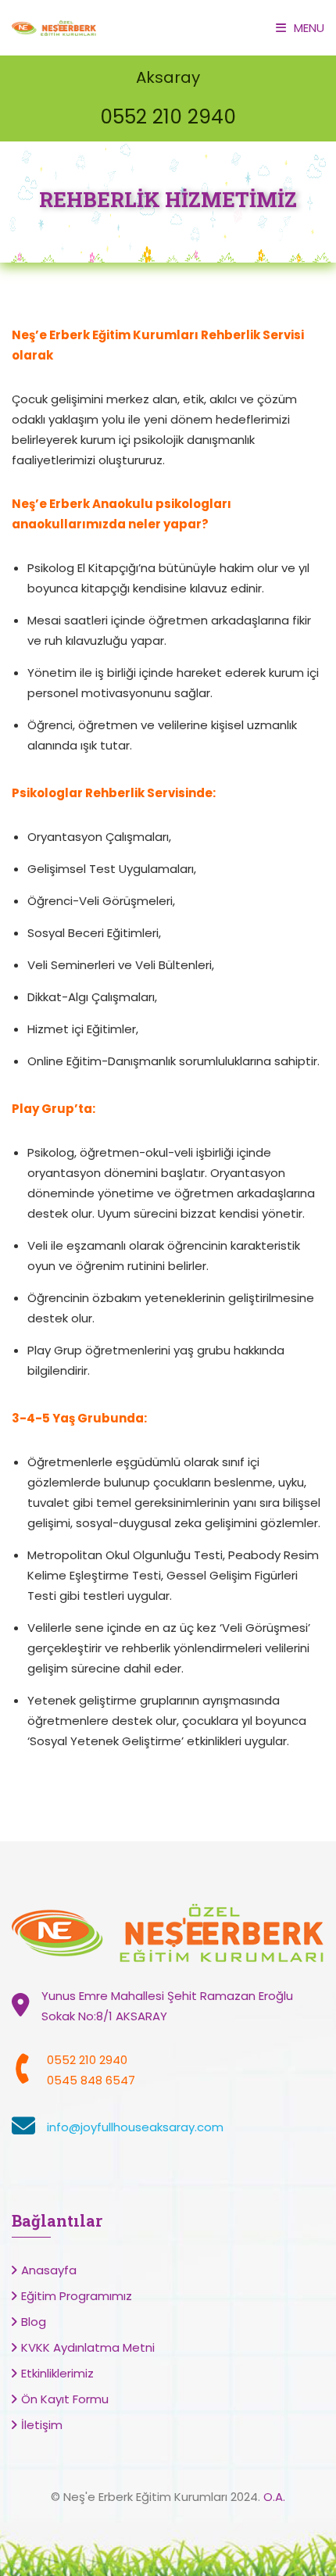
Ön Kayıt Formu (65, 2399)
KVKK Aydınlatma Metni (88, 2347)
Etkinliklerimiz (57, 2373)
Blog (34, 2322)
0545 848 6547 (91, 2080)
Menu (309, 28)
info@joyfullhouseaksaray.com (135, 2127)
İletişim (42, 2425)
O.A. (274, 2497)
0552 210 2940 (168, 117)
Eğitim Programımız (77, 2296)
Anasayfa (49, 2270)
